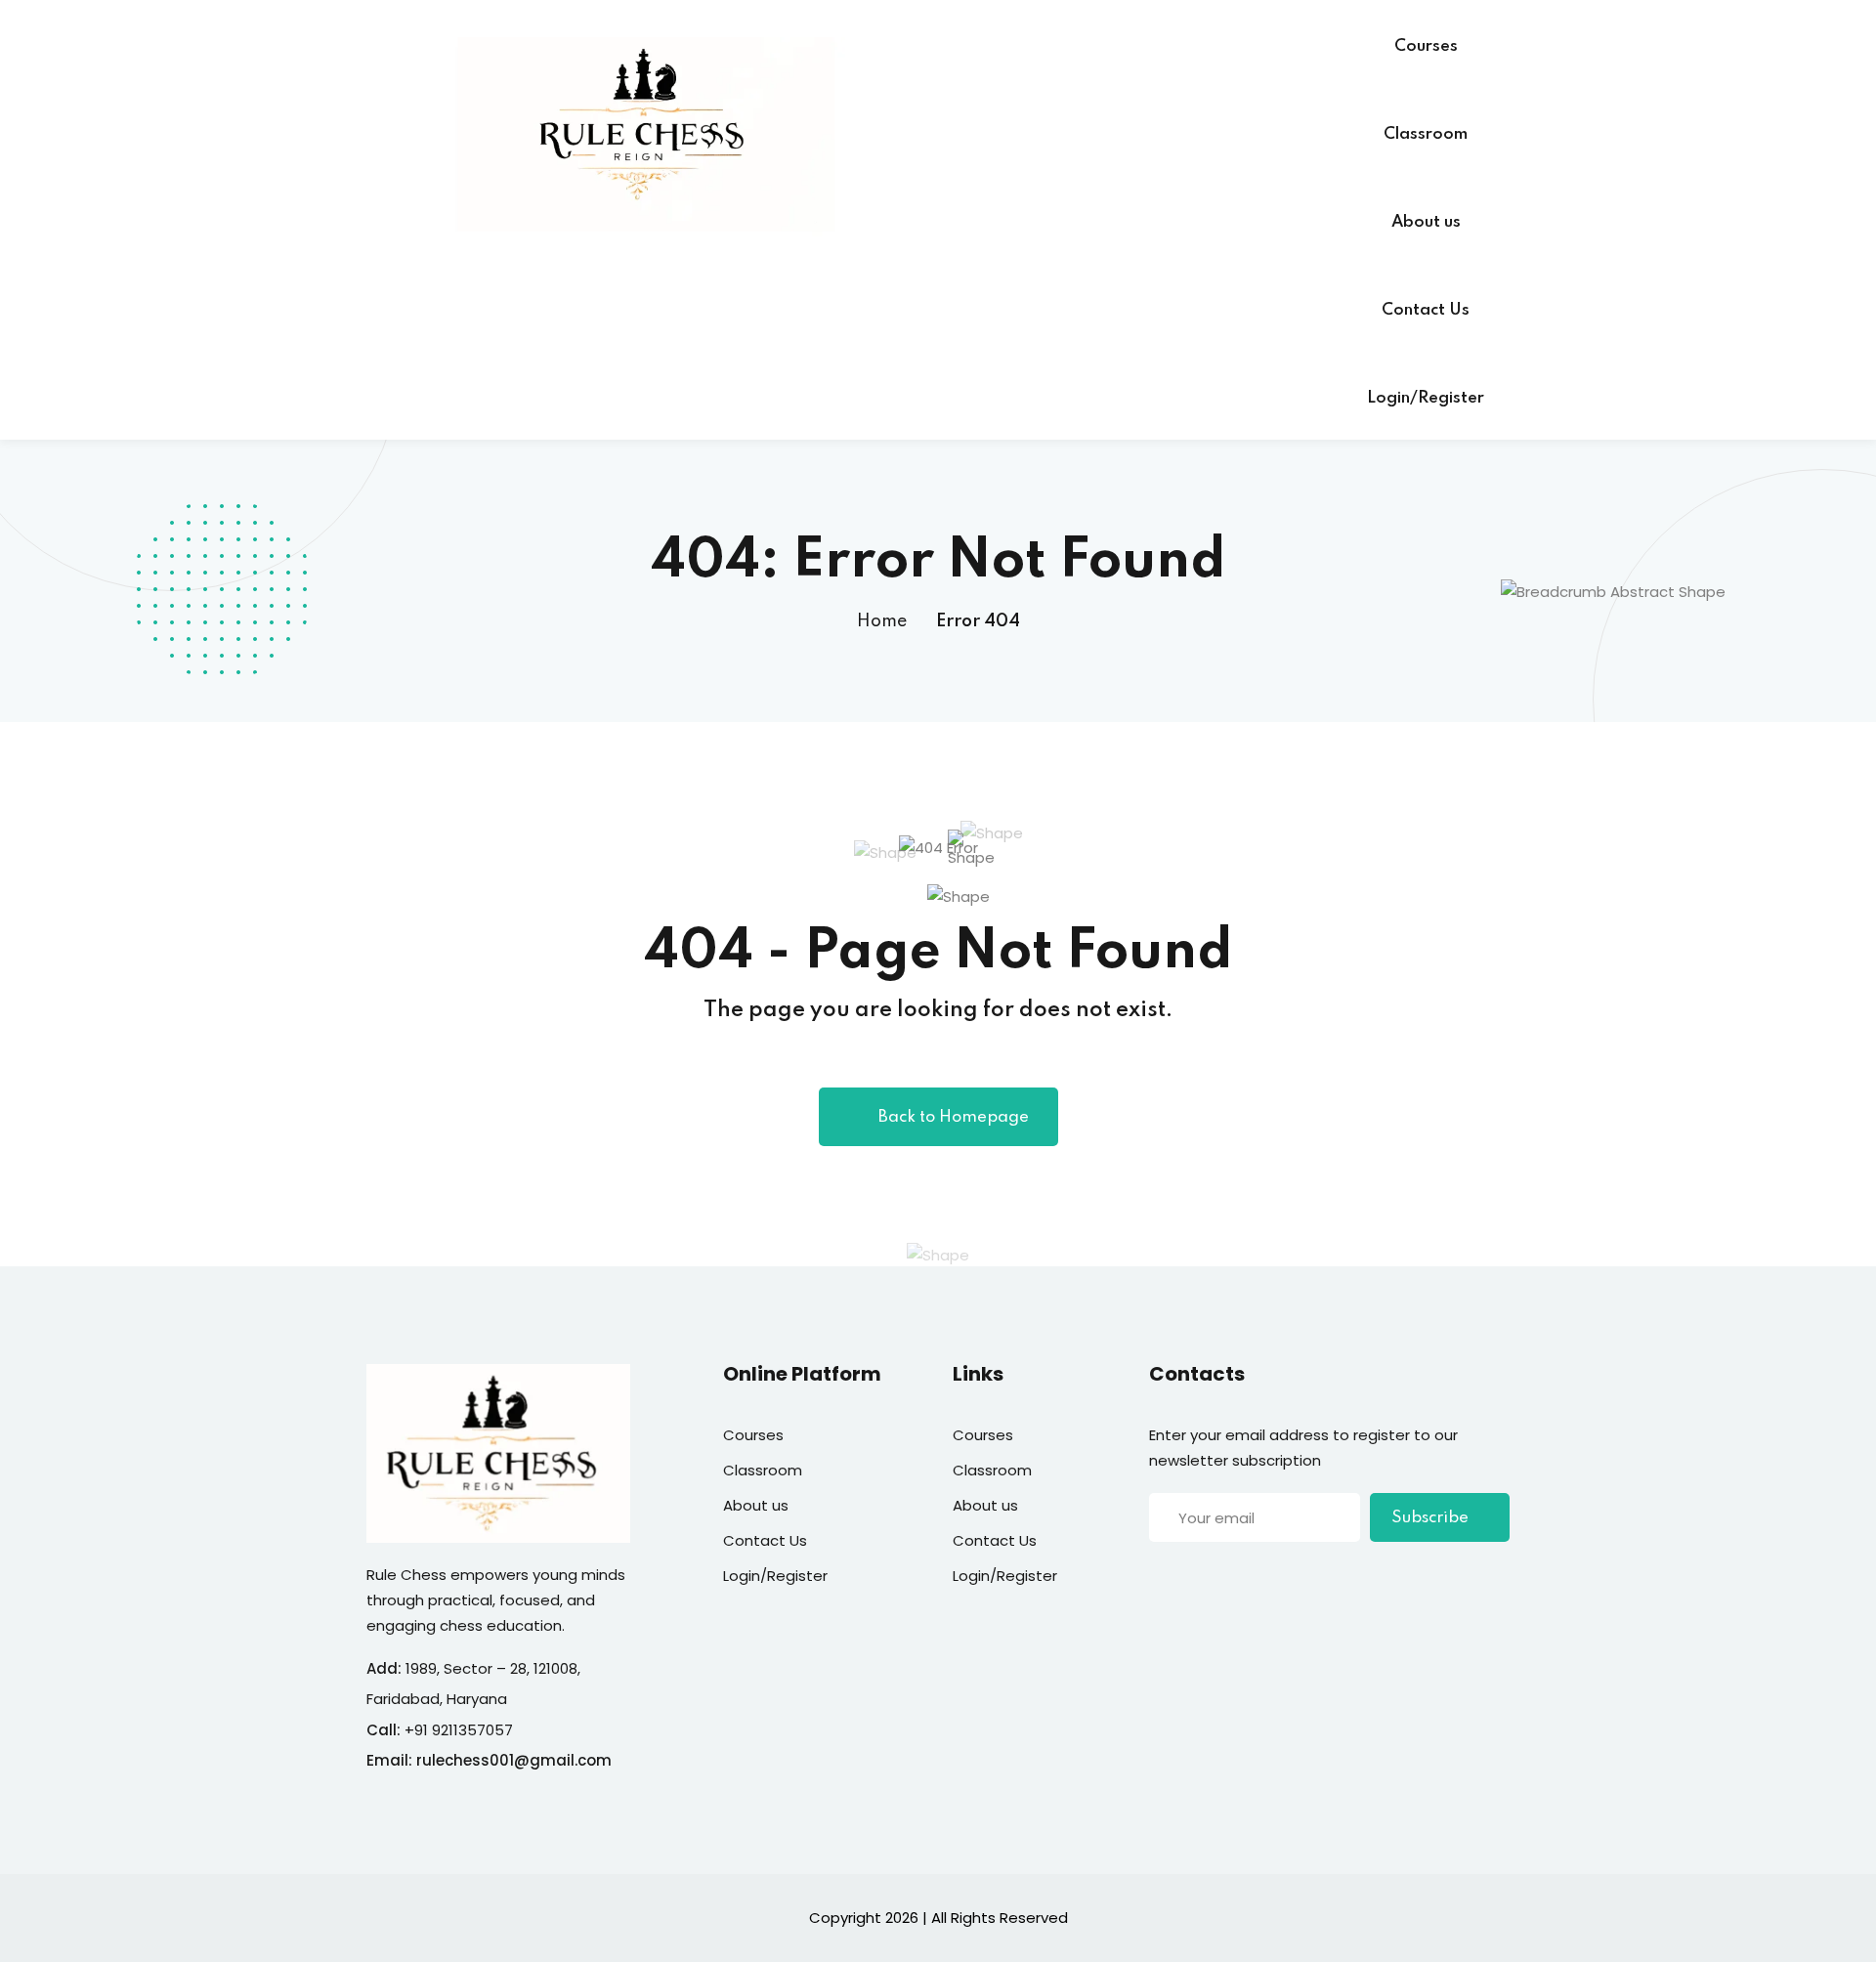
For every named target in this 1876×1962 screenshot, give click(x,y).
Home (882, 621)
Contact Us (1426, 310)
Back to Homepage (954, 1117)
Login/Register (1426, 398)
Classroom (1426, 134)
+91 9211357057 (459, 1730)
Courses (1426, 46)
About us (1426, 222)
